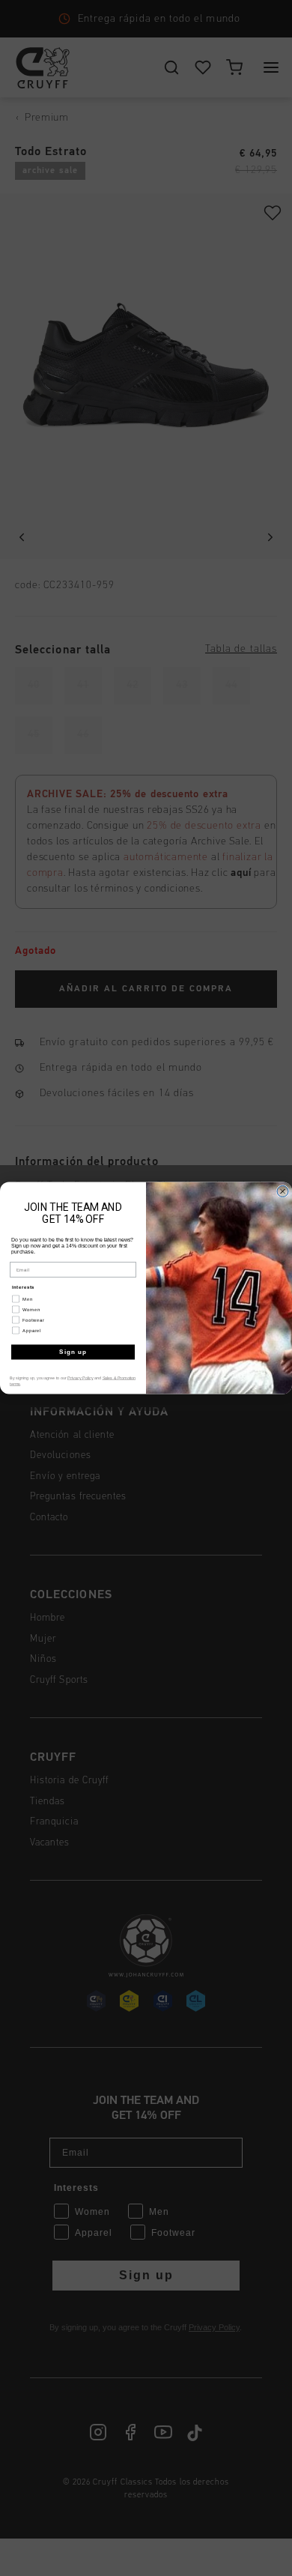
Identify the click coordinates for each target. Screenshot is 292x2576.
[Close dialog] (283, 1192)
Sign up (73, 1352)
